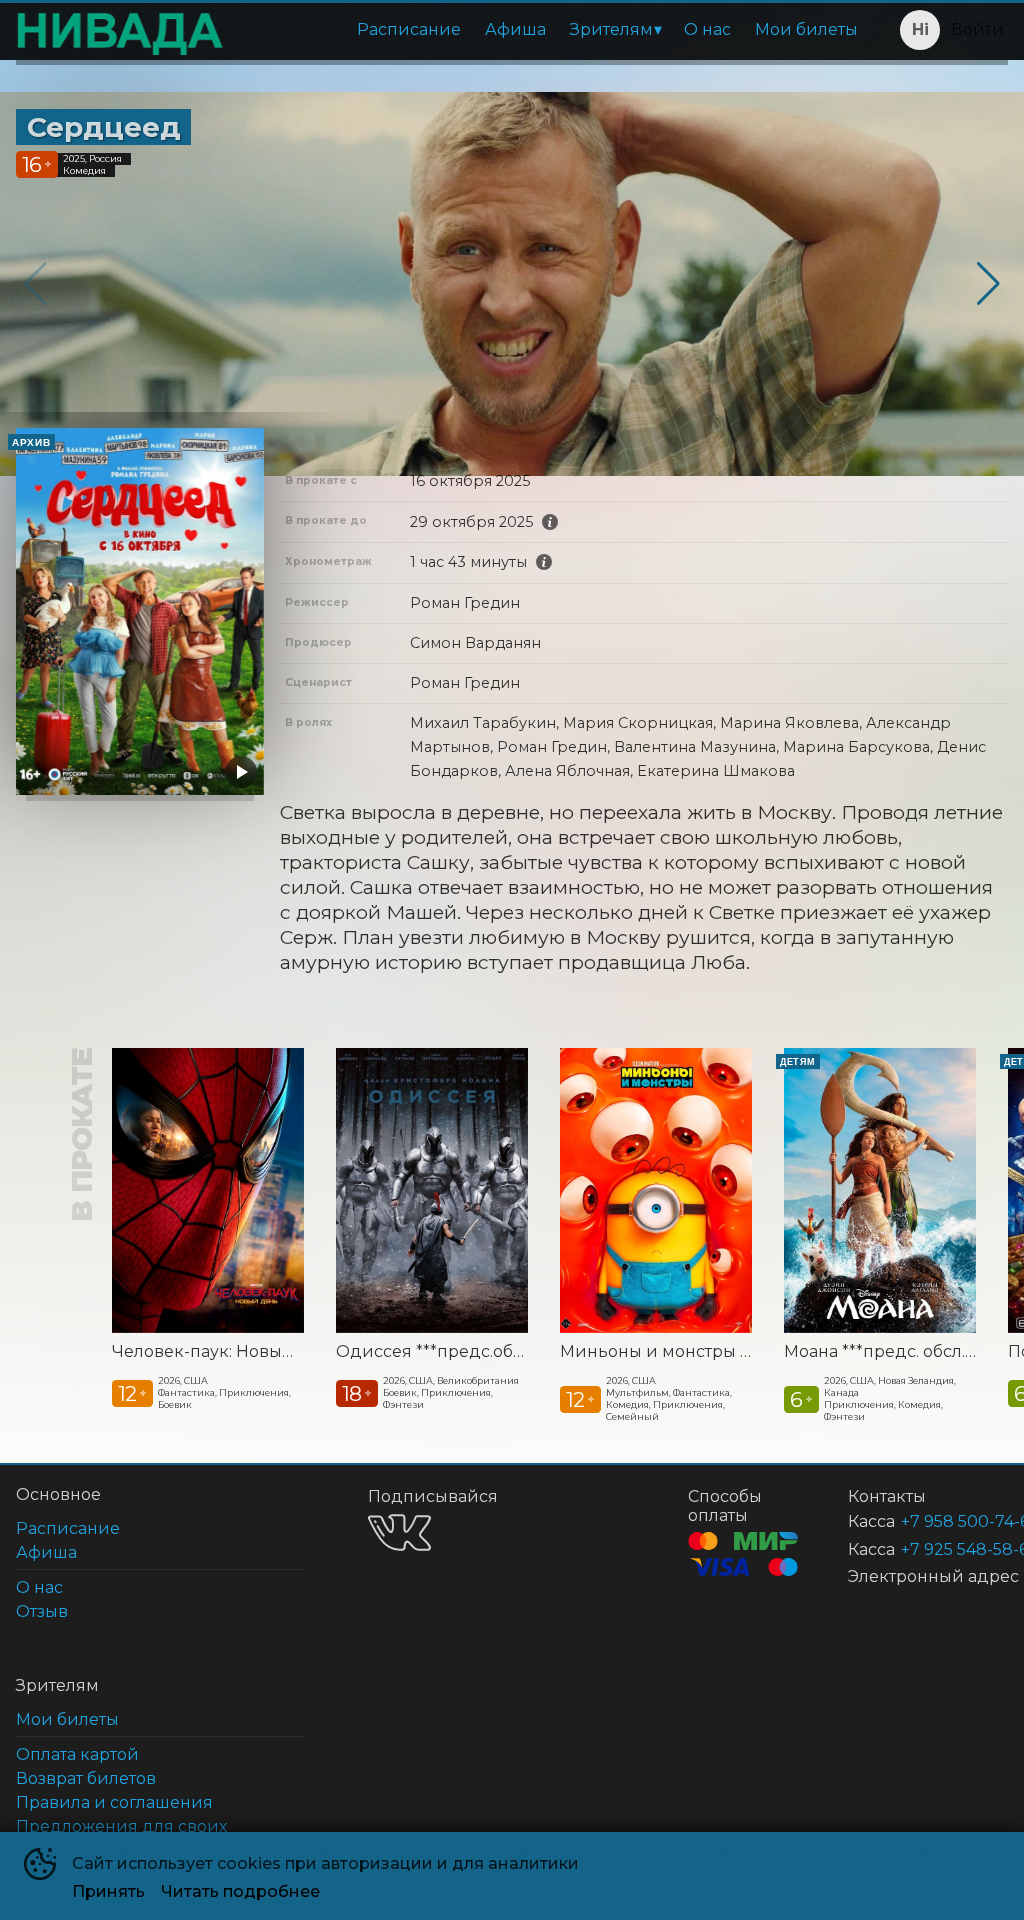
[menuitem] (409, 30)
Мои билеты (806, 29)
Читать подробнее (240, 1891)
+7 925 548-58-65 (930, 1549)
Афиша (515, 29)
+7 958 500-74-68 (930, 1521)
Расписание (409, 29)
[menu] (555, 30)
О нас (707, 29)
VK (399, 1532)
